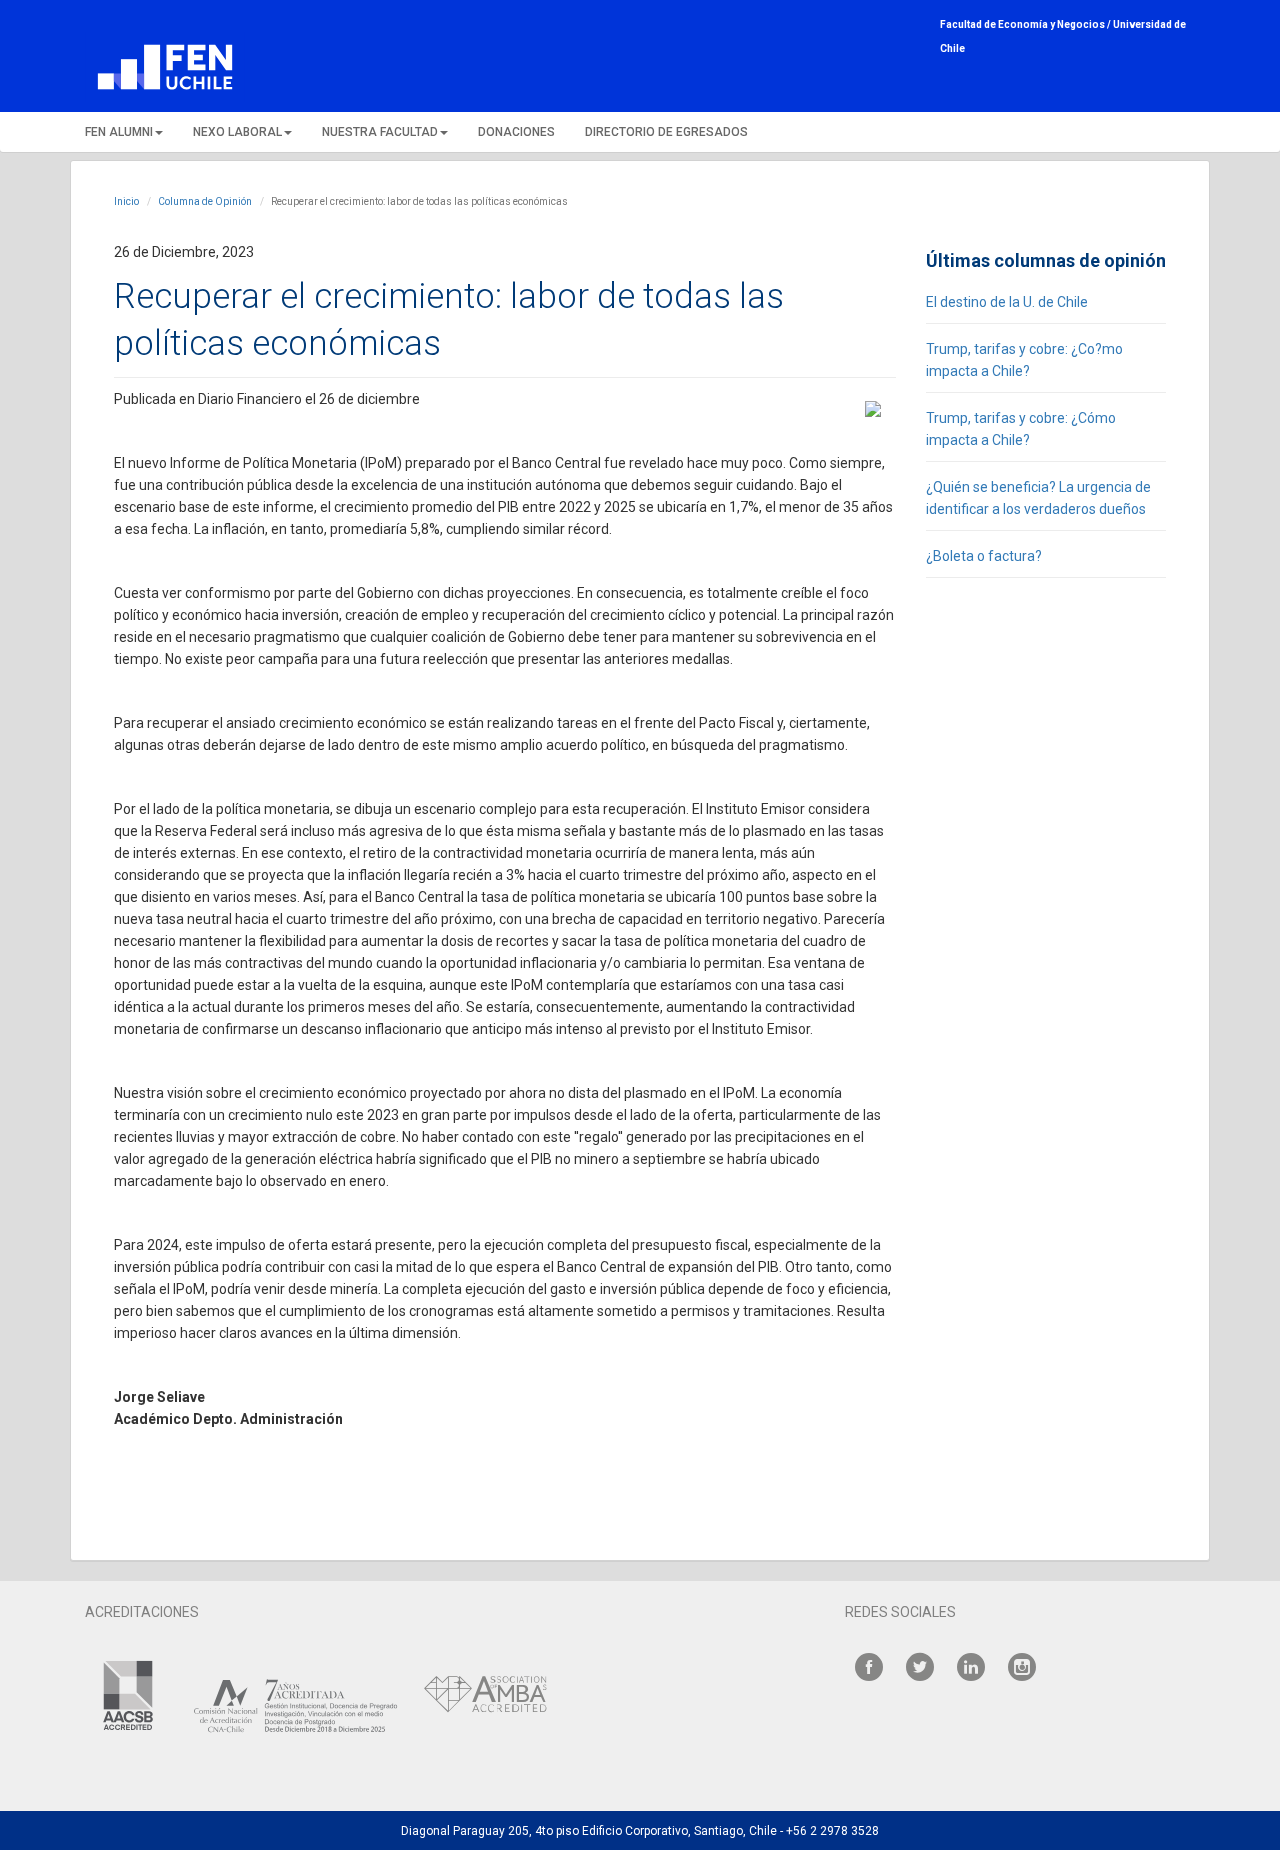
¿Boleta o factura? (984, 556)
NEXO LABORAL (237, 132)
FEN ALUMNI (119, 132)
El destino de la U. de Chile (1007, 302)
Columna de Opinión (205, 201)
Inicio (126, 201)
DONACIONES (516, 132)
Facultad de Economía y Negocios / (1026, 24)
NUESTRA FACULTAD (380, 132)
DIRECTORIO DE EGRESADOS (666, 132)
